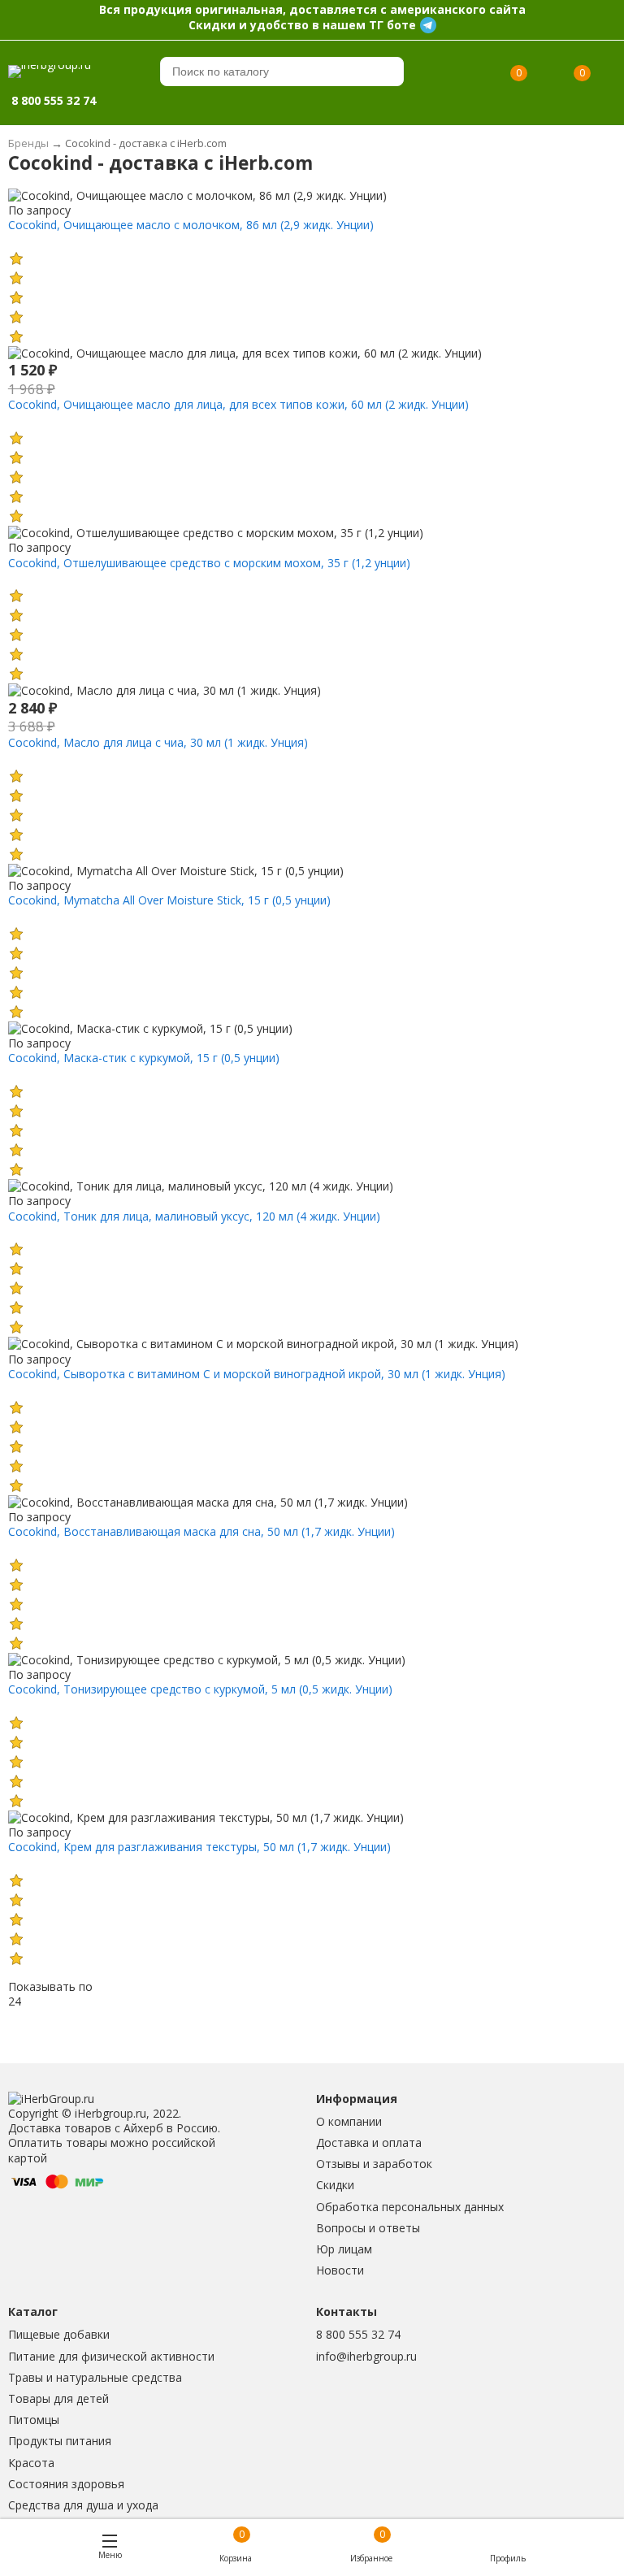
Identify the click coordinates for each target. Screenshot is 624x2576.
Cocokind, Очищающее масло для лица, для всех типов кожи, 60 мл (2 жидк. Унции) (238, 404)
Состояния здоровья (66, 2484)
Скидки (335, 2185)
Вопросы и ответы (368, 2228)
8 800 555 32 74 (358, 2334)
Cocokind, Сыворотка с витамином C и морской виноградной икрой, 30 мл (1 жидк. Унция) (257, 1374)
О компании (349, 2121)
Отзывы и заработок (374, 2164)
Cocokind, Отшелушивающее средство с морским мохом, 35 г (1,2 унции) (209, 563)
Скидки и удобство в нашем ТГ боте (302, 25)
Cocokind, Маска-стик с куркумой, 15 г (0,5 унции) (144, 1058)
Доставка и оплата (369, 2142)
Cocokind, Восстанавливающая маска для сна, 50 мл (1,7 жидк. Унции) (201, 1531)
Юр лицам (344, 2249)
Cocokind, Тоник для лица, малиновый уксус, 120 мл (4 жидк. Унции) (194, 1216)
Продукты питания (60, 2441)
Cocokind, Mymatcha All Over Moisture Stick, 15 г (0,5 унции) (169, 900)
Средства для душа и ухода (83, 2505)
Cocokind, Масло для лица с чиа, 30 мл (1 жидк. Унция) (158, 742)
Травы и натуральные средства (95, 2377)
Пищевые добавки (59, 2334)
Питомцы (34, 2420)
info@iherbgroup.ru (366, 2356)
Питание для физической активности (111, 2356)
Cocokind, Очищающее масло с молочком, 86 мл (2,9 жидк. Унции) (191, 225)
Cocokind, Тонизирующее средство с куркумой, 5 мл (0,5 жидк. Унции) (200, 1689)
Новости (340, 2270)
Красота (31, 2463)
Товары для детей (58, 2398)
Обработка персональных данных (410, 2207)
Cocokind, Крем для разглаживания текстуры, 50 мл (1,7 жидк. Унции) (199, 1847)
